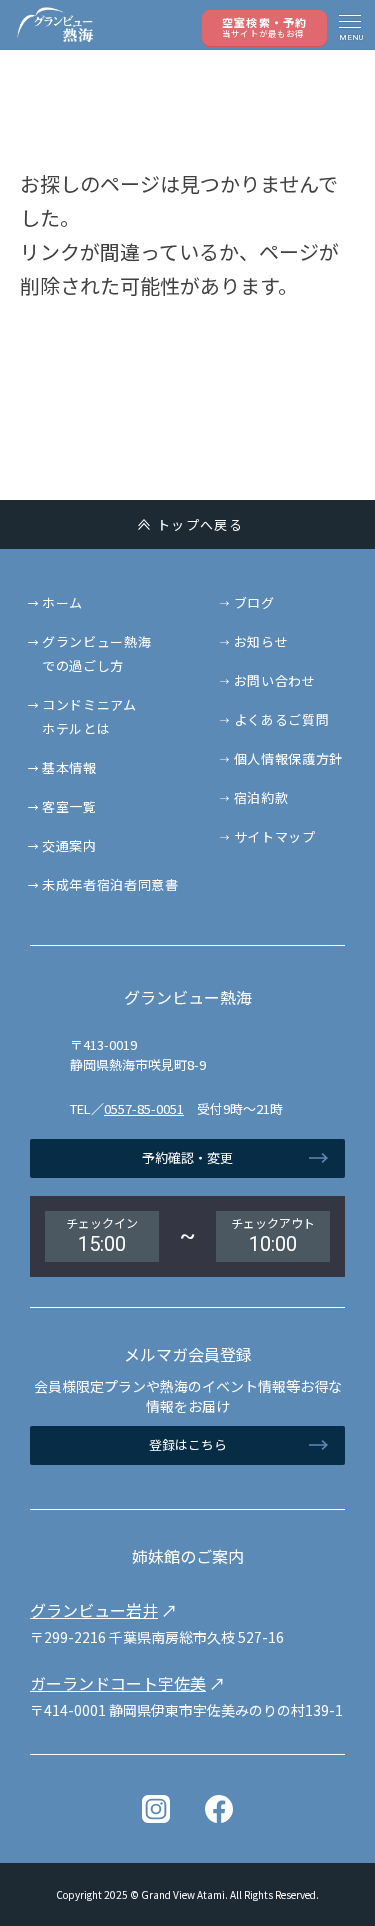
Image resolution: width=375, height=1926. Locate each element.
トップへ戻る (200, 524)
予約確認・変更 (187, 1157)
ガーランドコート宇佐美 (118, 1683)
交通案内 (69, 845)
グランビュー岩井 (94, 1610)
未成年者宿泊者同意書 (110, 884)
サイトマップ (275, 836)
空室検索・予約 (264, 26)
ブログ (254, 602)
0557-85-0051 (144, 1108)
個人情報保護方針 (288, 758)
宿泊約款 (261, 797)
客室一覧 (69, 806)
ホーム (62, 602)
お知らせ (261, 641)
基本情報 (69, 767)
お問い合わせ (275, 680)
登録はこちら (188, 1444)
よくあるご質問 (282, 719)
